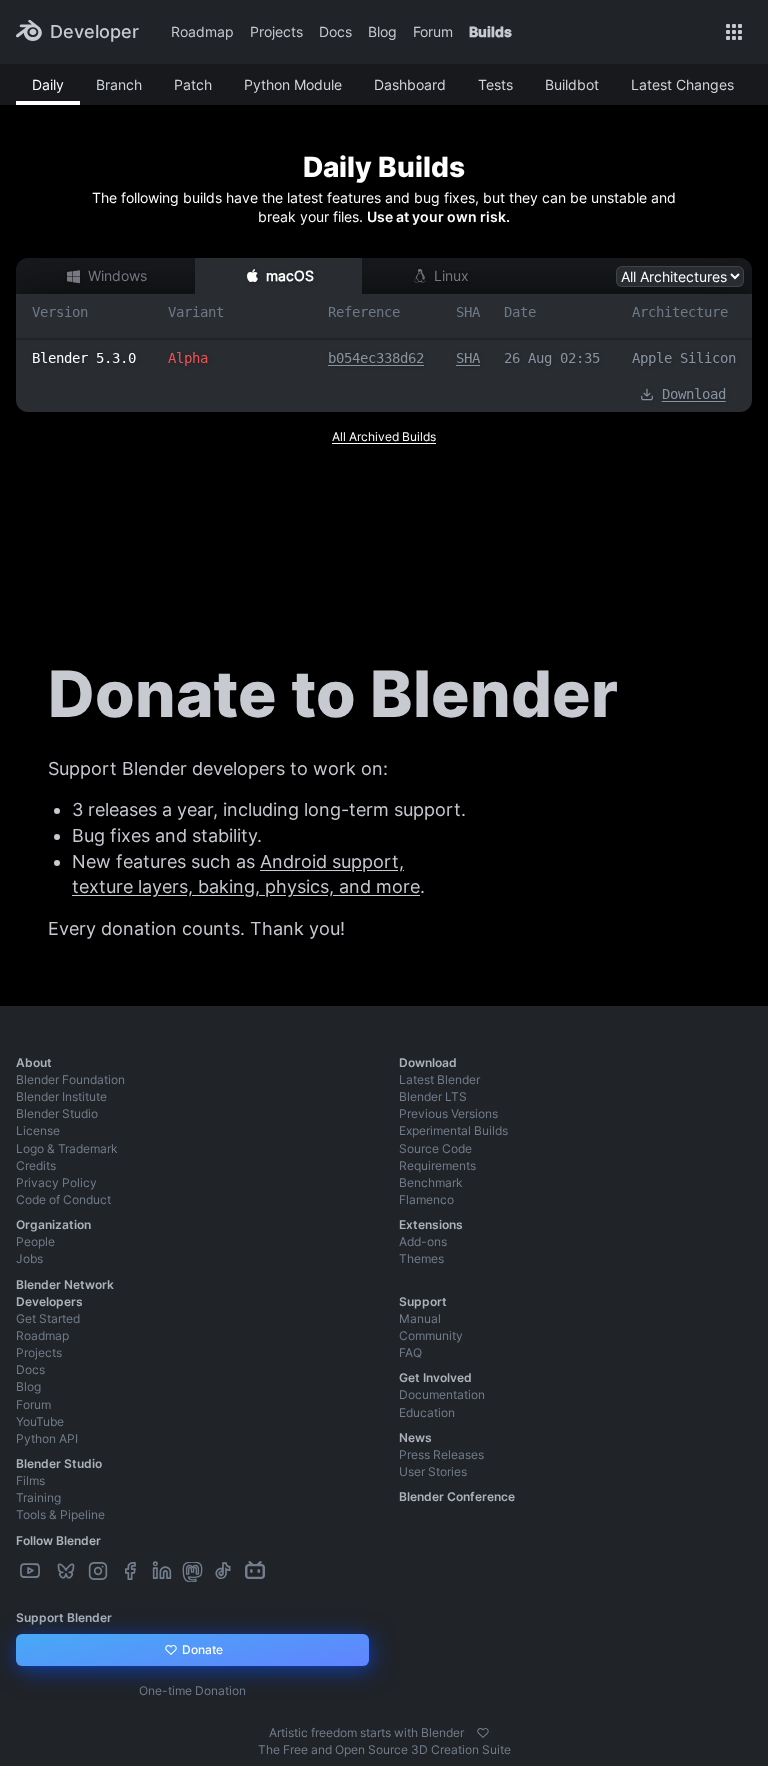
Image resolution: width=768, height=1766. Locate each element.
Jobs (29, 1258)
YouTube (40, 1421)
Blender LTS (433, 1096)
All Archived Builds (384, 436)
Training (38, 1497)
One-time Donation (192, 1690)
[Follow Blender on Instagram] (100, 1571)
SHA (468, 358)
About (34, 1062)
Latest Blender (439, 1079)
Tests (495, 84)
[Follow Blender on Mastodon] (194, 1571)
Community (431, 1335)
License (38, 1130)
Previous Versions (448, 1113)
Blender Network (65, 1284)
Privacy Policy (56, 1182)
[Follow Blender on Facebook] (132, 1571)
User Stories (433, 1471)
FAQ (410, 1352)
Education (427, 1412)
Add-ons (423, 1241)
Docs (335, 31)
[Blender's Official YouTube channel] (32, 1571)
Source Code (435, 1148)
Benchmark (431, 1182)
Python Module (293, 84)
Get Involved (435, 1377)
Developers (49, 1301)
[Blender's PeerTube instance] (50, 1571)
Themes (421, 1258)
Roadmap (202, 31)
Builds (490, 31)
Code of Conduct (63, 1199)
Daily (48, 84)
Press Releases (441, 1454)
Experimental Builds (453, 1130)
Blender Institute (61, 1096)
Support (423, 1301)
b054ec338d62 (376, 358)
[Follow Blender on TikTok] (225, 1571)
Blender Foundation (70, 1079)
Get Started (48, 1318)
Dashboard (410, 84)
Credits (36, 1165)
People (35, 1241)
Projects (276, 31)
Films (30, 1480)
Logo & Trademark (67, 1148)
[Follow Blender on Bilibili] (257, 1571)
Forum (433, 31)
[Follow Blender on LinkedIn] (164, 1571)
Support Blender (64, 1617)
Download (694, 394)
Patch (193, 84)
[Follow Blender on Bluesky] (68, 1571)
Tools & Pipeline (60, 1514)
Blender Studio (57, 1113)
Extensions (431, 1224)
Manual (420, 1318)
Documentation (442, 1394)
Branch (119, 84)
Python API (47, 1438)
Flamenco (426, 1199)
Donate (201, 1649)
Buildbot (572, 84)
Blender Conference (457, 1496)
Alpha (188, 358)
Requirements (437, 1165)
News (415, 1437)
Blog (382, 31)
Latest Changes (682, 84)
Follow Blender (58, 1540)
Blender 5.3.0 (84, 358)
